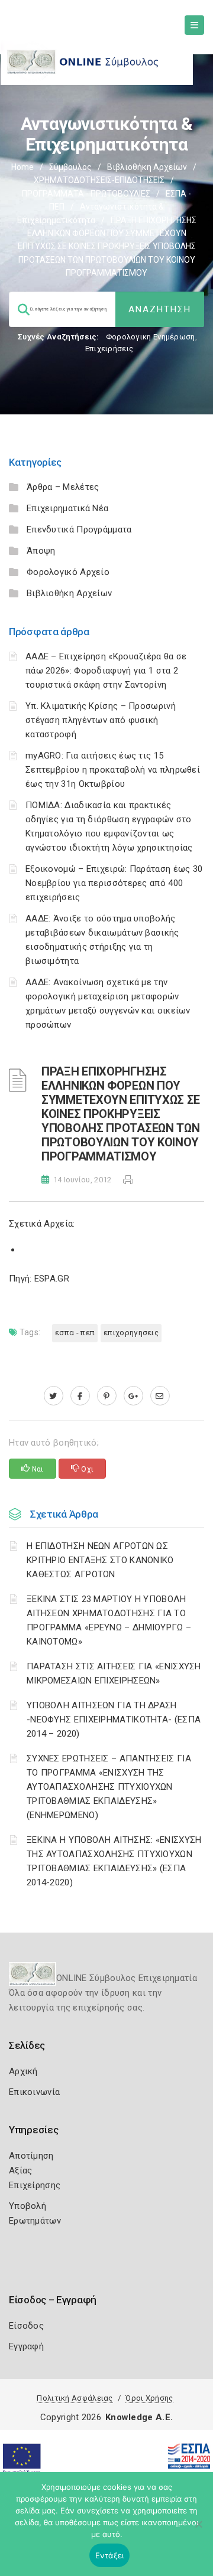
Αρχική (23, 2071)
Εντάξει (110, 2555)
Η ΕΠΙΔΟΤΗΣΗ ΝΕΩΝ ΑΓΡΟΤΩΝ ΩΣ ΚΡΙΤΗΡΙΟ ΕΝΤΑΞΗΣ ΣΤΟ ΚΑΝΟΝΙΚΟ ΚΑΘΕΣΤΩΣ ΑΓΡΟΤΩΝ (100, 1560)
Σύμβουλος (70, 167)
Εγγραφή (26, 2346)
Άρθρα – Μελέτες (63, 487)
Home (22, 167)
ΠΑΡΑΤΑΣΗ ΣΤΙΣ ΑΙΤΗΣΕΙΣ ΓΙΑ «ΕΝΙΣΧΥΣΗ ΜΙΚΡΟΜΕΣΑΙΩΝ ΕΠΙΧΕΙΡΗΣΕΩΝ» (114, 1673)
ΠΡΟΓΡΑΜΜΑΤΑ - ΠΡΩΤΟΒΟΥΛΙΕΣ (86, 194)
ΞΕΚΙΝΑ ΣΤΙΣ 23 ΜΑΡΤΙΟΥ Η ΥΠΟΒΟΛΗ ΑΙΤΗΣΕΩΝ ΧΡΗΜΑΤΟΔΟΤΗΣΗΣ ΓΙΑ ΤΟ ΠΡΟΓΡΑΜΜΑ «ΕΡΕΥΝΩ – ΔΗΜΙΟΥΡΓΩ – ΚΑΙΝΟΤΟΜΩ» (109, 1620)
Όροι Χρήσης (149, 2398)
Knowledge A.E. (139, 2417)
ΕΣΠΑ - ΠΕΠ (75, 1333)
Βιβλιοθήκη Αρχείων (147, 167)
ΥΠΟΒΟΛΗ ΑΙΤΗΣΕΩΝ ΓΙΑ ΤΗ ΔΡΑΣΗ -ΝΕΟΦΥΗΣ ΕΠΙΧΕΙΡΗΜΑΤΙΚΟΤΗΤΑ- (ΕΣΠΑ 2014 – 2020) (114, 1719)
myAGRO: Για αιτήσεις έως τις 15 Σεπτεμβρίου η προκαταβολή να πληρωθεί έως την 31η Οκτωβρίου (113, 770)
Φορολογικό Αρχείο (68, 572)
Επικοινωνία (34, 2092)
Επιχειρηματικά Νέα (67, 508)
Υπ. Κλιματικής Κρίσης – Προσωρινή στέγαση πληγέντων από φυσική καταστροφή (101, 720)
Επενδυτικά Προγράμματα (79, 529)
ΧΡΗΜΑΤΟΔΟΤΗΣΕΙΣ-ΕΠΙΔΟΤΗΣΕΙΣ (99, 180)
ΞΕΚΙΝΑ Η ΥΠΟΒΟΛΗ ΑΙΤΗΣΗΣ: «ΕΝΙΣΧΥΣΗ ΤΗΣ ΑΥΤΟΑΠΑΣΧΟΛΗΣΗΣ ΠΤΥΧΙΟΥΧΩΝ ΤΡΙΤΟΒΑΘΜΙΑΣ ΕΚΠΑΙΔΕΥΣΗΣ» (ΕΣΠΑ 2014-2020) (114, 1861)
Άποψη (41, 551)
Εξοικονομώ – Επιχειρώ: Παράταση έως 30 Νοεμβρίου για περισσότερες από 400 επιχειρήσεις (114, 883)
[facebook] (80, 1396)
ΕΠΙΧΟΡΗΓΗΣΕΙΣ (131, 1333)
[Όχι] (198, 2530)
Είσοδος (26, 2326)
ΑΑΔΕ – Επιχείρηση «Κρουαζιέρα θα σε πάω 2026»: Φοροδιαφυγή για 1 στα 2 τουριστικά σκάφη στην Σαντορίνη (106, 671)
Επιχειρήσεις (109, 349)
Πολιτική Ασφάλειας (75, 2398)
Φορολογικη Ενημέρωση (151, 337)
